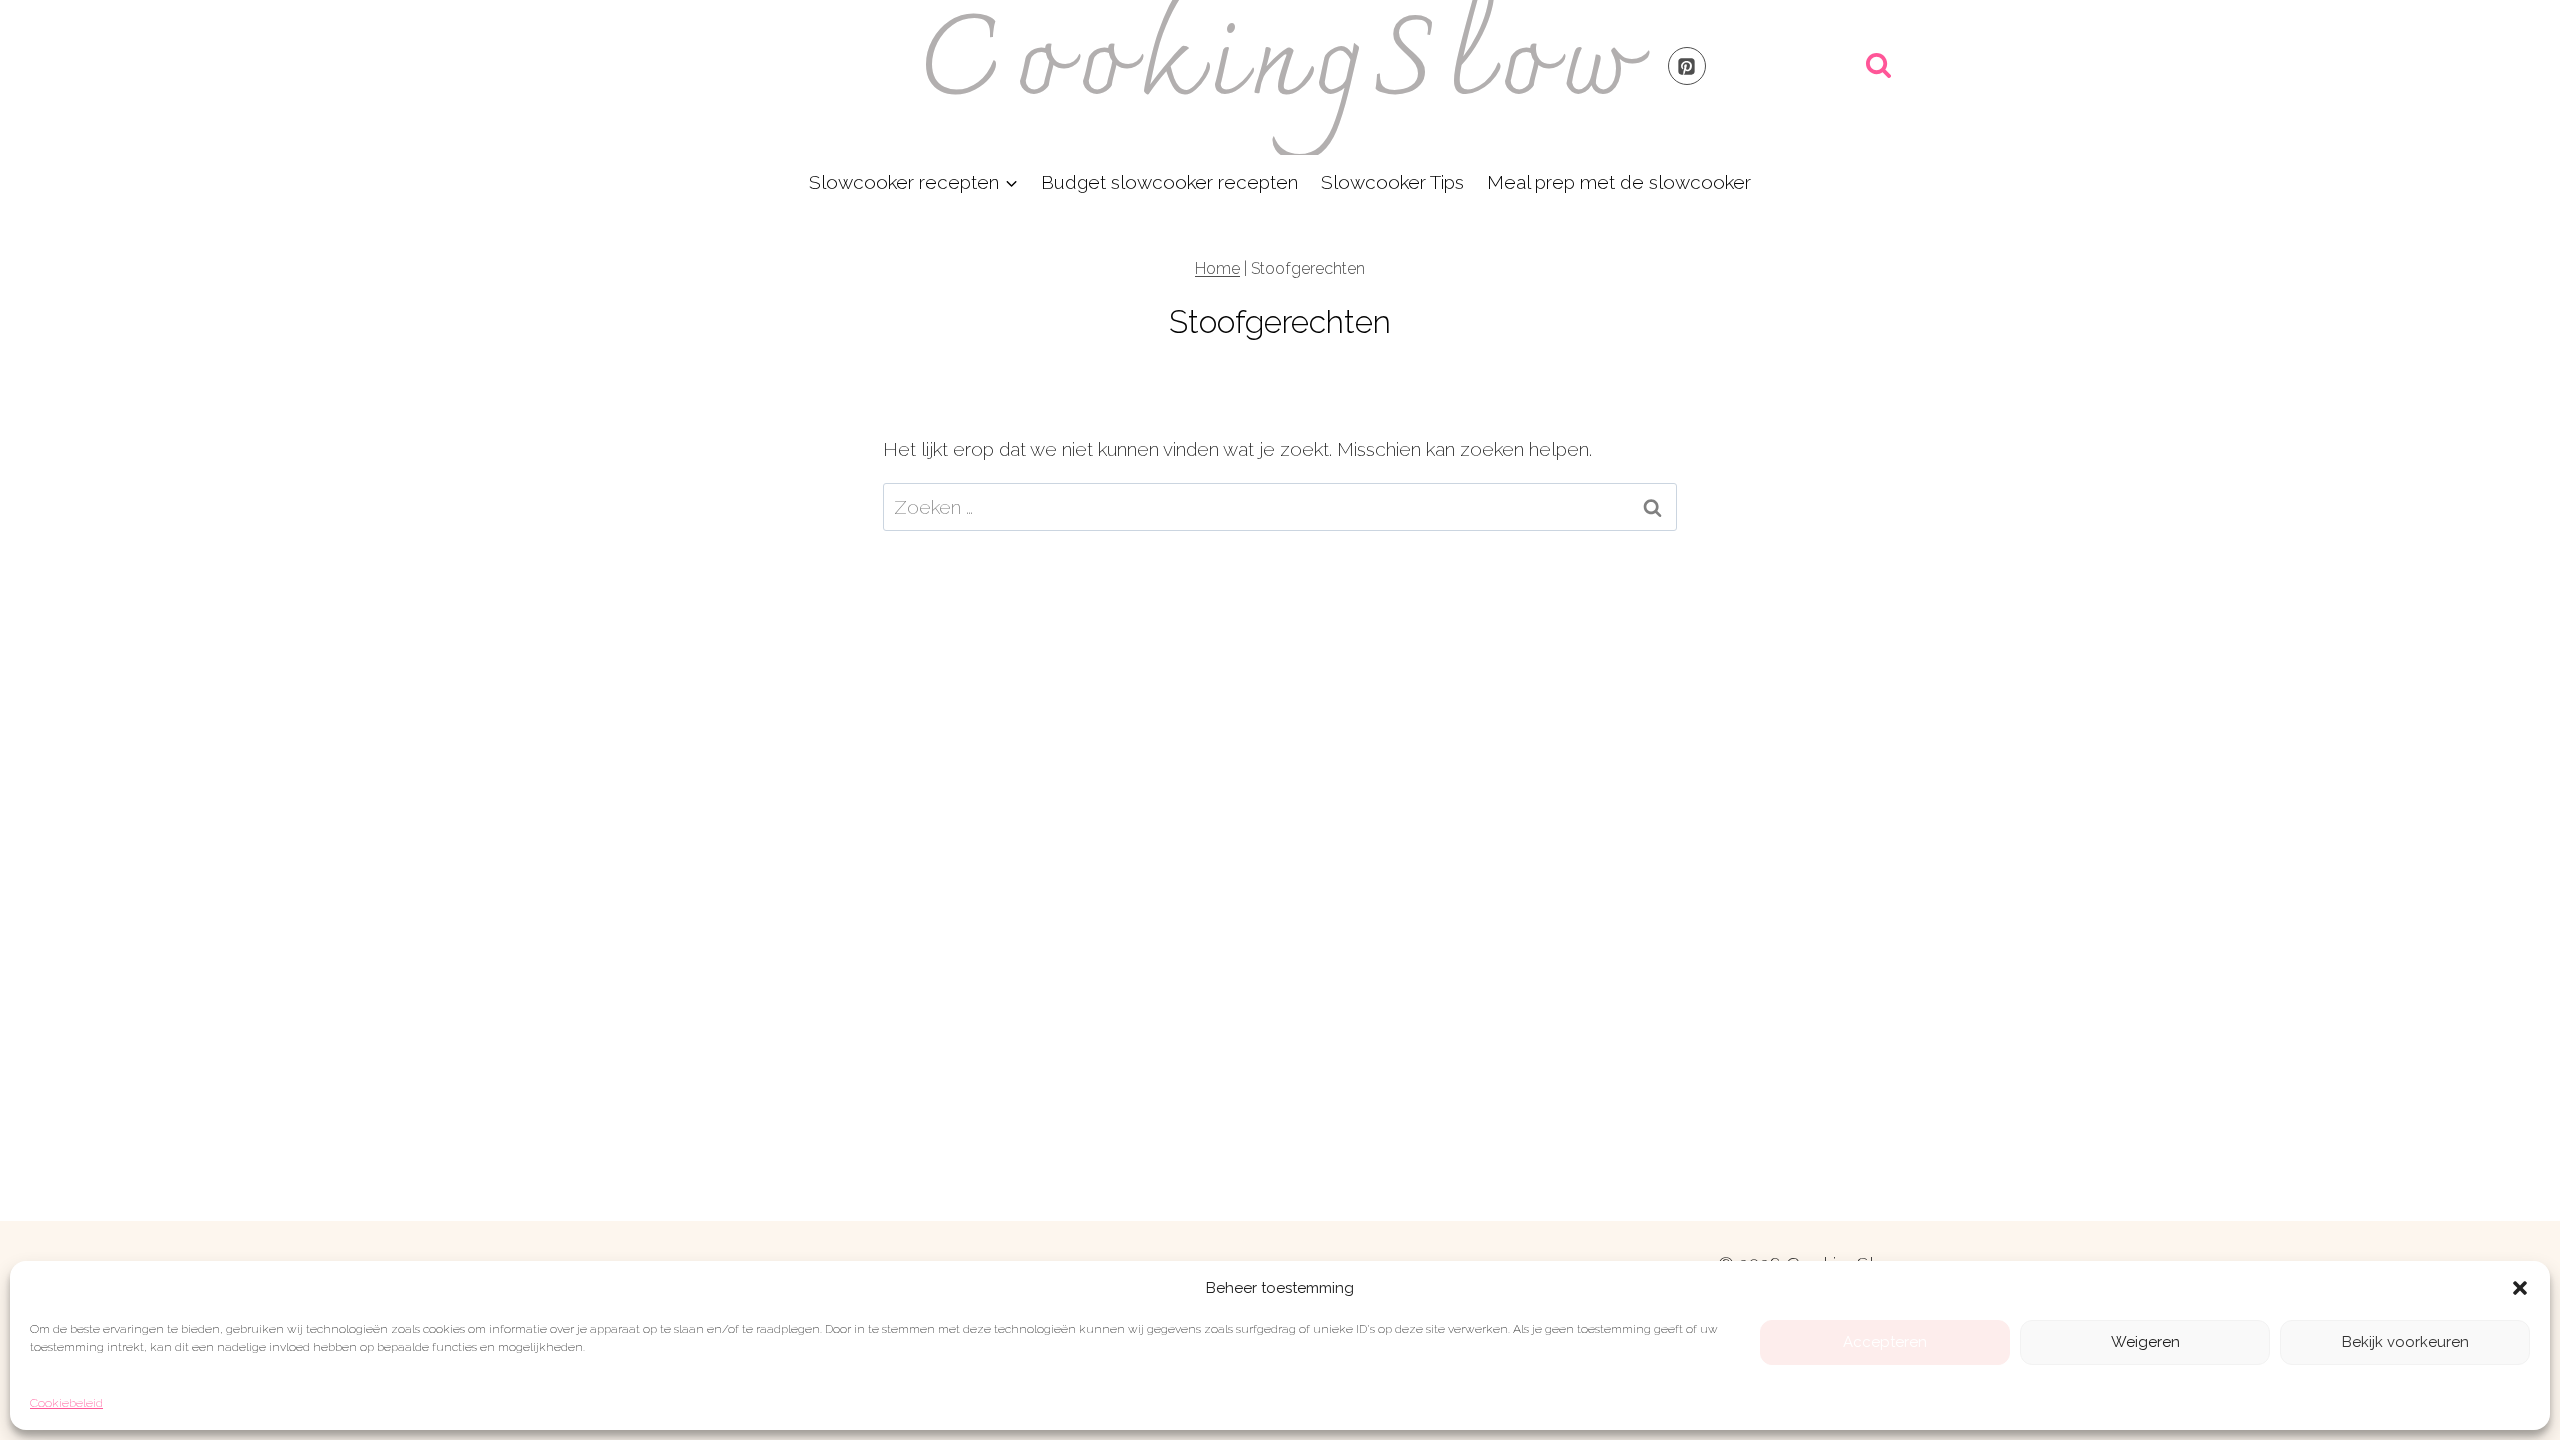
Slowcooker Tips (1392, 182)
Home (1217, 268)
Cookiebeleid (66, 1403)
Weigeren (2145, 1342)
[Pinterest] (1687, 66)
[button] (2520, 1288)
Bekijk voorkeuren (2405, 1342)
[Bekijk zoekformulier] (1878, 66)
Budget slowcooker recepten (1169, 182)
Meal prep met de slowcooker (1619, 182)
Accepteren (1885, 1342)
